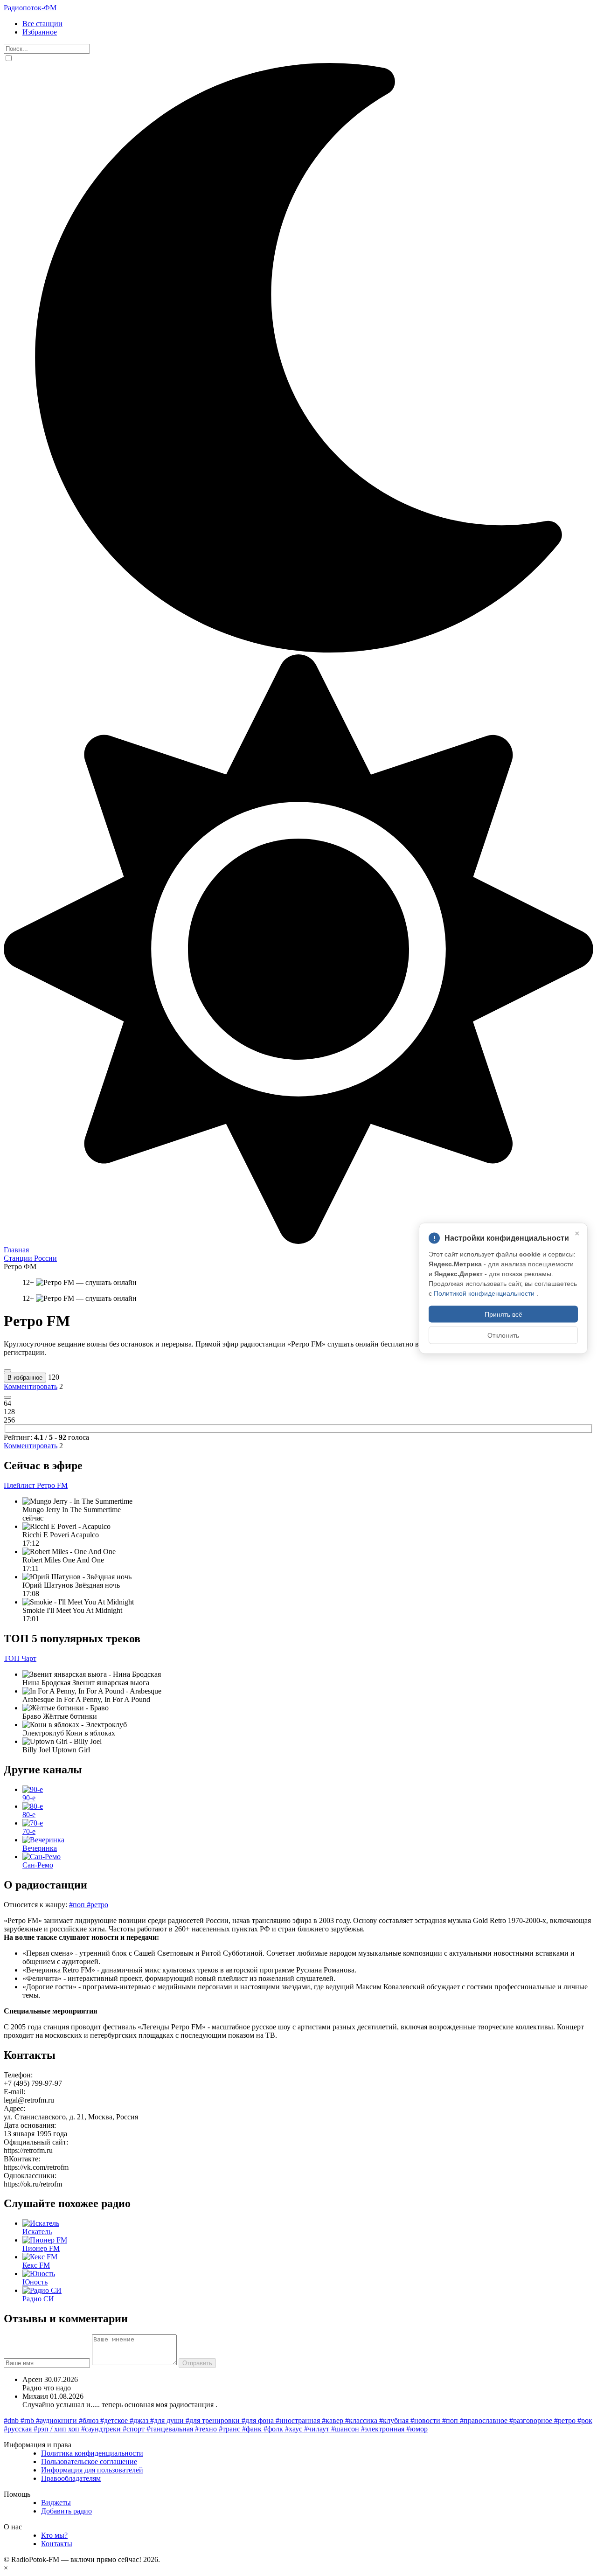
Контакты (57, 2544)
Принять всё (503, 1314)
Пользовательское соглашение (89, 2461)
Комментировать (31, 1386)
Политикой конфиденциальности (485, 1293)
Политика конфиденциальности (92, 2453)
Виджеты (56, 2503)
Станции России (30, 1258)
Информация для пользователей (92, 2470)
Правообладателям (71, 2478)
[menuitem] (308, 24)
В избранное (25, 1378)
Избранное (40, 32)
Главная (16, 1250)
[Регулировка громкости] (7, 1397)
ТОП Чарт (20, 1658)
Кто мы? (54, 2535)
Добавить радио (66, 2511)
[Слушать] (7, 1371)
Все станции (42, 24)
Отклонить (503, 1335)
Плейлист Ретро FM (36, 1485)
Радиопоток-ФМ (30, 8)
